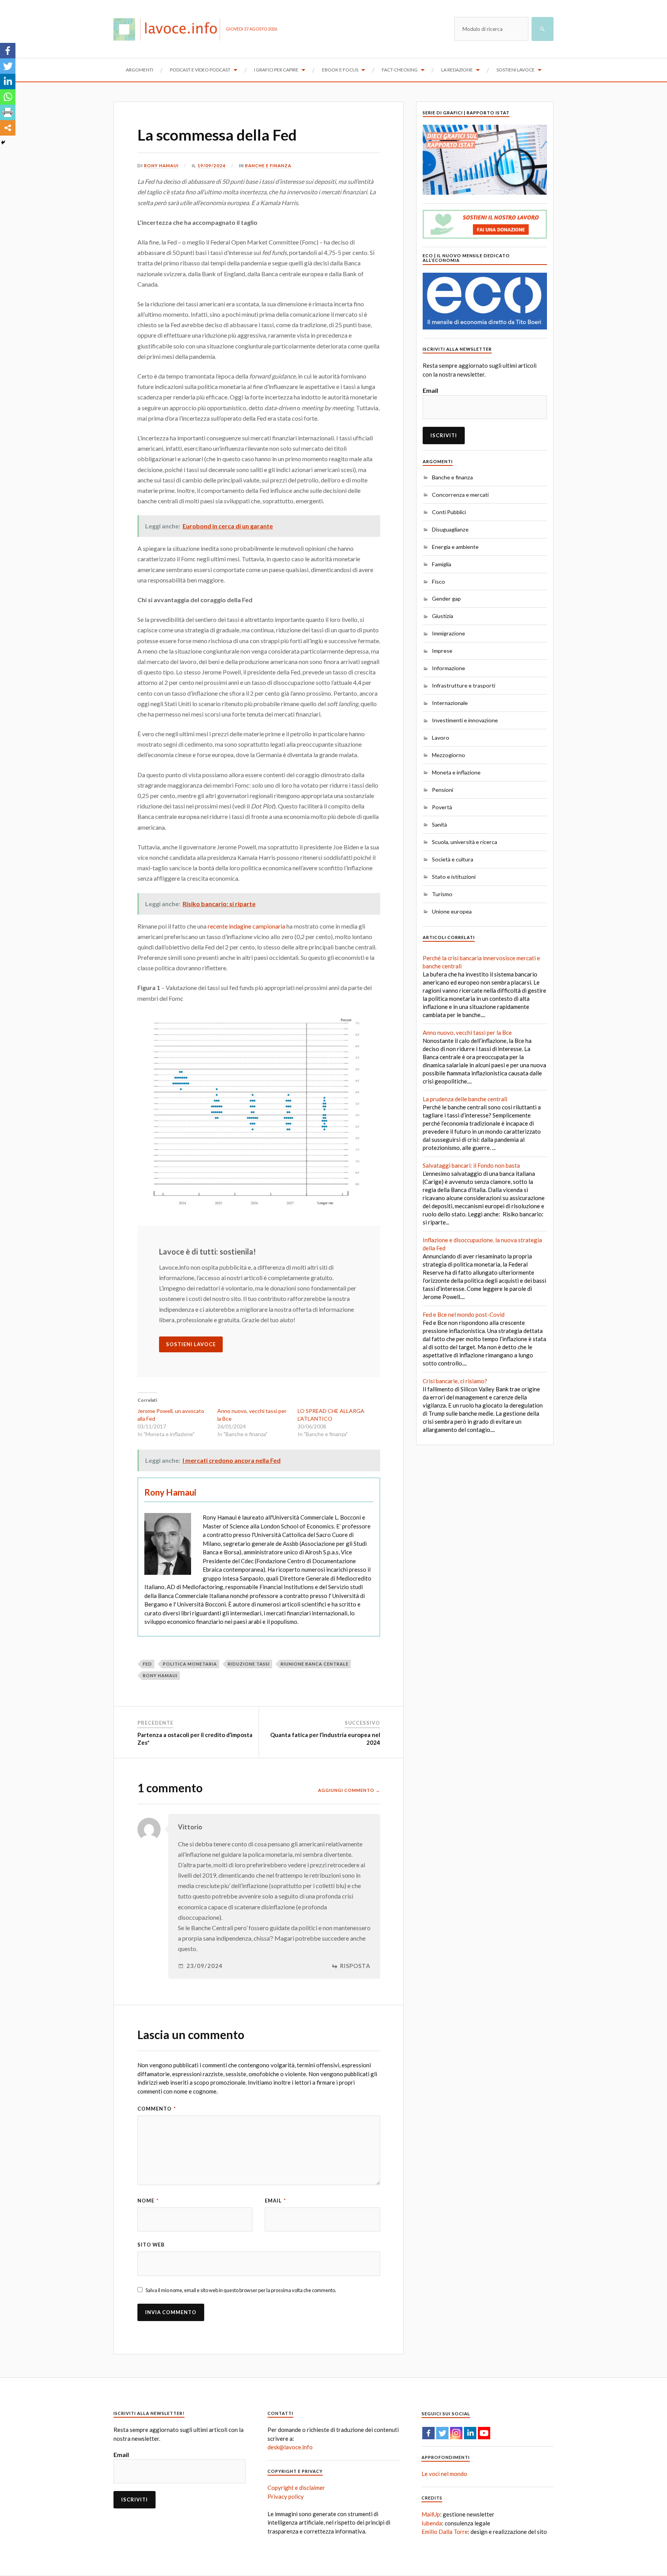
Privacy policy (286, 2496)
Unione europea (452, 911)
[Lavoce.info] (170, 29)
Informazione (449, 668)
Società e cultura (453, 859)
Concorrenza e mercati (460, 495)
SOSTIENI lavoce (191, 1344)
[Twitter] (8, 66)
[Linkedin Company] (470, 2433)
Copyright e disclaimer (296, 2488)
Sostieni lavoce (515, 70)
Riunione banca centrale (315, 1664)
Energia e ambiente (455, 547)
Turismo (442, 894)
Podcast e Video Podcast (200, 70)
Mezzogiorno (449, 755)
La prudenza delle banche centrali (465, 1099)
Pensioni (443, 790)
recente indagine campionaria (246, 926)
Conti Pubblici (449, 512)
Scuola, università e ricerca (465, 842)
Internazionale (450, 703)
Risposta (355, 1966)
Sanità (439, 824)
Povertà (442, 807)
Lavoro (441, 738)
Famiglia (442, 564)
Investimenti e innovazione (465, 720)
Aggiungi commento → (349, 1790)
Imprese (442, 651)
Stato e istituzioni (454, 877)
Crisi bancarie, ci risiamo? (455, 1381)
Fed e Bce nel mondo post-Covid (464, 1314)
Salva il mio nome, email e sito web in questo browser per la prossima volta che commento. (241, 2290)
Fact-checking (400, 70)
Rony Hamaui (161, 166)
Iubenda (432, 2523)
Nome (148, 2201)
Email (275, 2201)
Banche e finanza (268, 166)
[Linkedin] (8, 82)
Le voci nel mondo (444, 2474)
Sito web (151, 2245)
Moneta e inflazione (456, 772)
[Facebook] (8, 51)
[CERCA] (543, 29)
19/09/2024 (212, 166)
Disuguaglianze (450, 529)
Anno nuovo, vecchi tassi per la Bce (467, 1032)
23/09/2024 (205, 1966)
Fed (147, 1664)
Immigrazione (449, 633)
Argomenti (140, 70)
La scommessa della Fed (217, 135)
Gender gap (446, 599)
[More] (8, 128)
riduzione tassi (249, 1664)
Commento (157, 2109)
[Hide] (3, 143)
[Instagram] (456, 2433)
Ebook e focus (340, 70)
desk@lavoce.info (290, 2447)
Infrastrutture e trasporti (464, 685)
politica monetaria (190, 1664)
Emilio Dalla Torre (445, 2532)
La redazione (457, 70)
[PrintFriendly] (8, 112)
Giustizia (443, 616)
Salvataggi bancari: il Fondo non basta (471, 1165)
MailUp (431, 2514)
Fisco (438, 582)
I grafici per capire (276, 70)
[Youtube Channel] (484, 2433)
